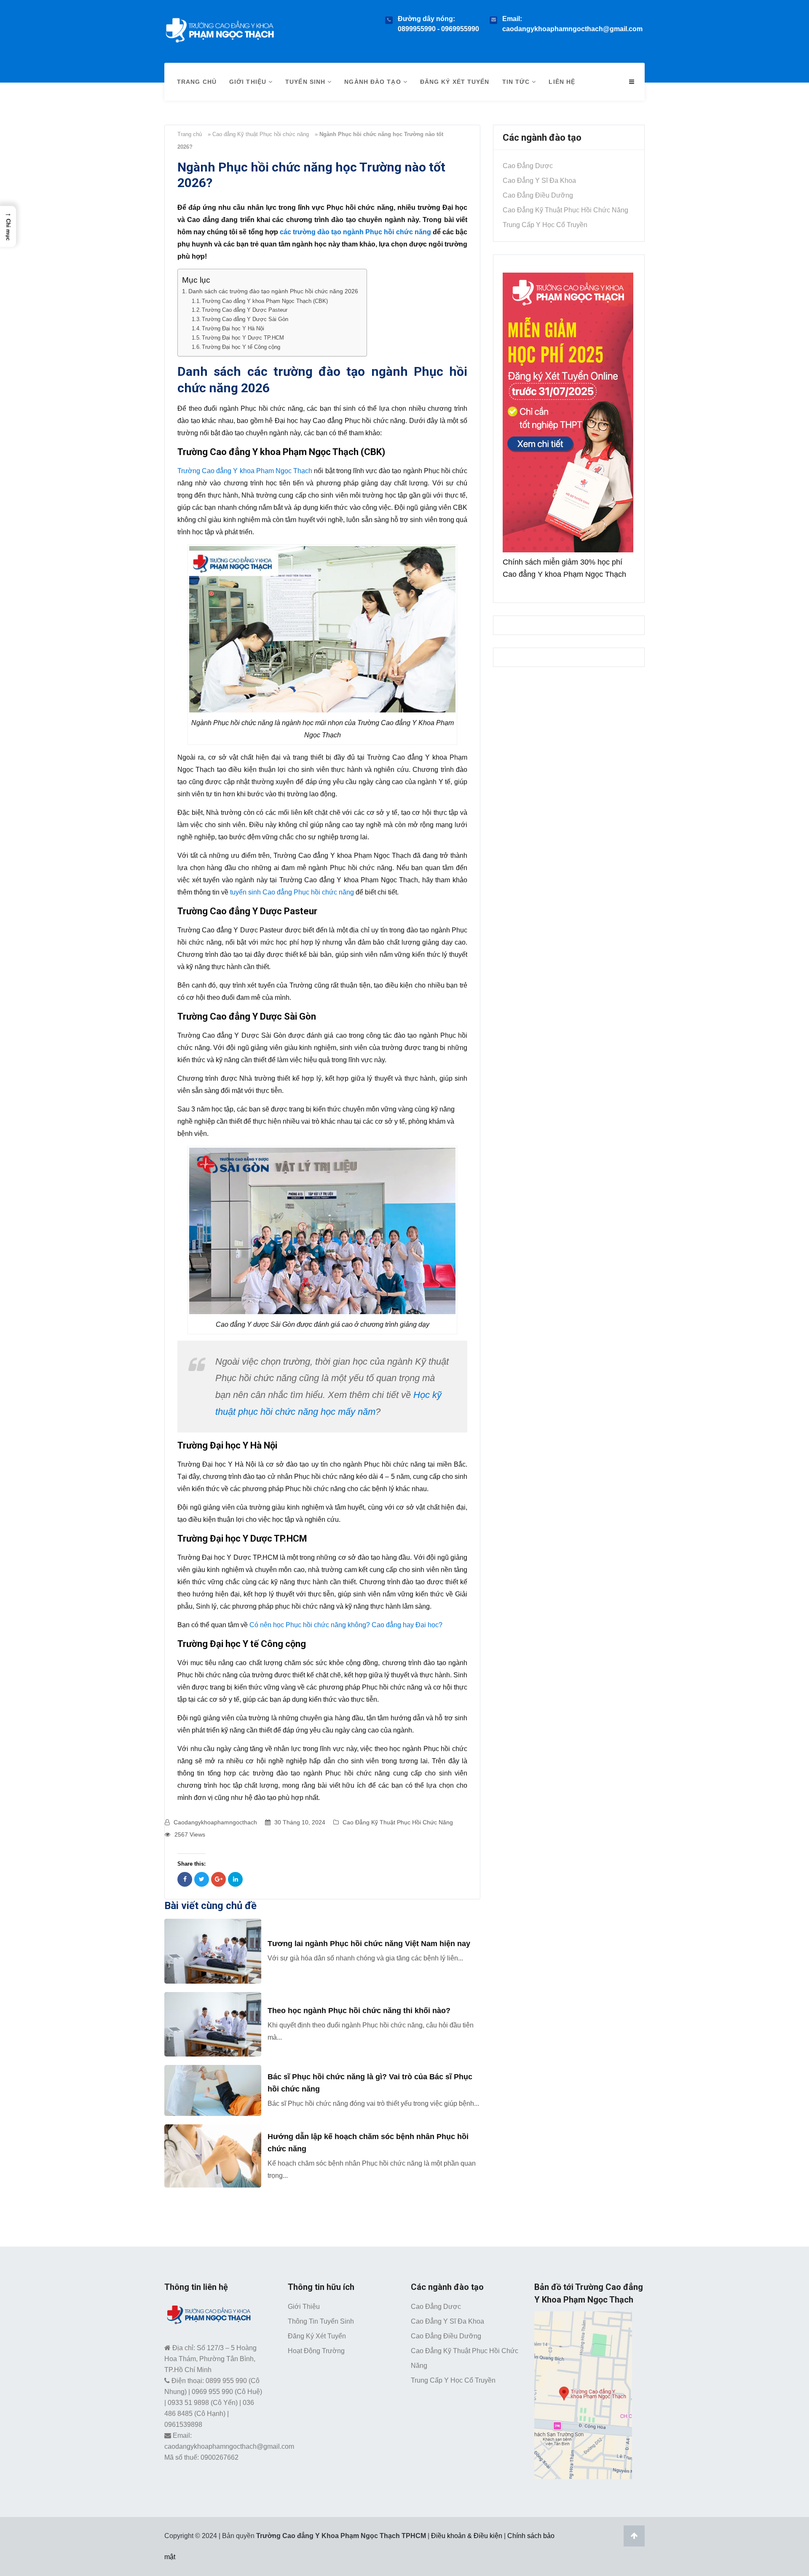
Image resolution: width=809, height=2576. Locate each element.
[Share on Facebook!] (185, 1879)
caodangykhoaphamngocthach (215, 1822)
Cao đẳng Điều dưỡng (538, 195)
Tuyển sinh (306, 82)
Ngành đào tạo (374, 82)
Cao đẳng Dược (528, 166)
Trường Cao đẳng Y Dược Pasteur (245, 310)
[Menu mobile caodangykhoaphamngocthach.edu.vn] (632, 82)
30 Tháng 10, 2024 (300, 1822)
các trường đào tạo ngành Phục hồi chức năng (355, 232)
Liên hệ (562, 82)
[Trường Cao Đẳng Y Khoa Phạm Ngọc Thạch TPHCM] (220, 28)
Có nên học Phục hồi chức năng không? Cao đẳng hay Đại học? (346, 1625)
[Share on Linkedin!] (235, 1879)
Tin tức (517, 82)
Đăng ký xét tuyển (455, 82)
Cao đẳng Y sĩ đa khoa (539, 181)
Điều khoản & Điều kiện (467, 2536)
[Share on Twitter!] (202, 1879)
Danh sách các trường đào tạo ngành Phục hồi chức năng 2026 (273, 291)
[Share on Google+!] (218, 1879)
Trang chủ (197, 82)
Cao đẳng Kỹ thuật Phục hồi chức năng (261, 134)
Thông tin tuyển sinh (321, 2321)
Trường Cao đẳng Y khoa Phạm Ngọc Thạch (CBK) (265, 301)
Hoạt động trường (316, 2351)
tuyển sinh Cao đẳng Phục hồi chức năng (292, 892)
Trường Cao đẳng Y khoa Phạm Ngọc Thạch (245, 471)
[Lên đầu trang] (634, 2536)
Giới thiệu (249, 82)
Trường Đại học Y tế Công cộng (241, 347)
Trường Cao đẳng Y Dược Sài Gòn (245, 319)
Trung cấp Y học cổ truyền (545, 225)
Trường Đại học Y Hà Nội (233, 328)
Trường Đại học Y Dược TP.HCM (243, 338)
